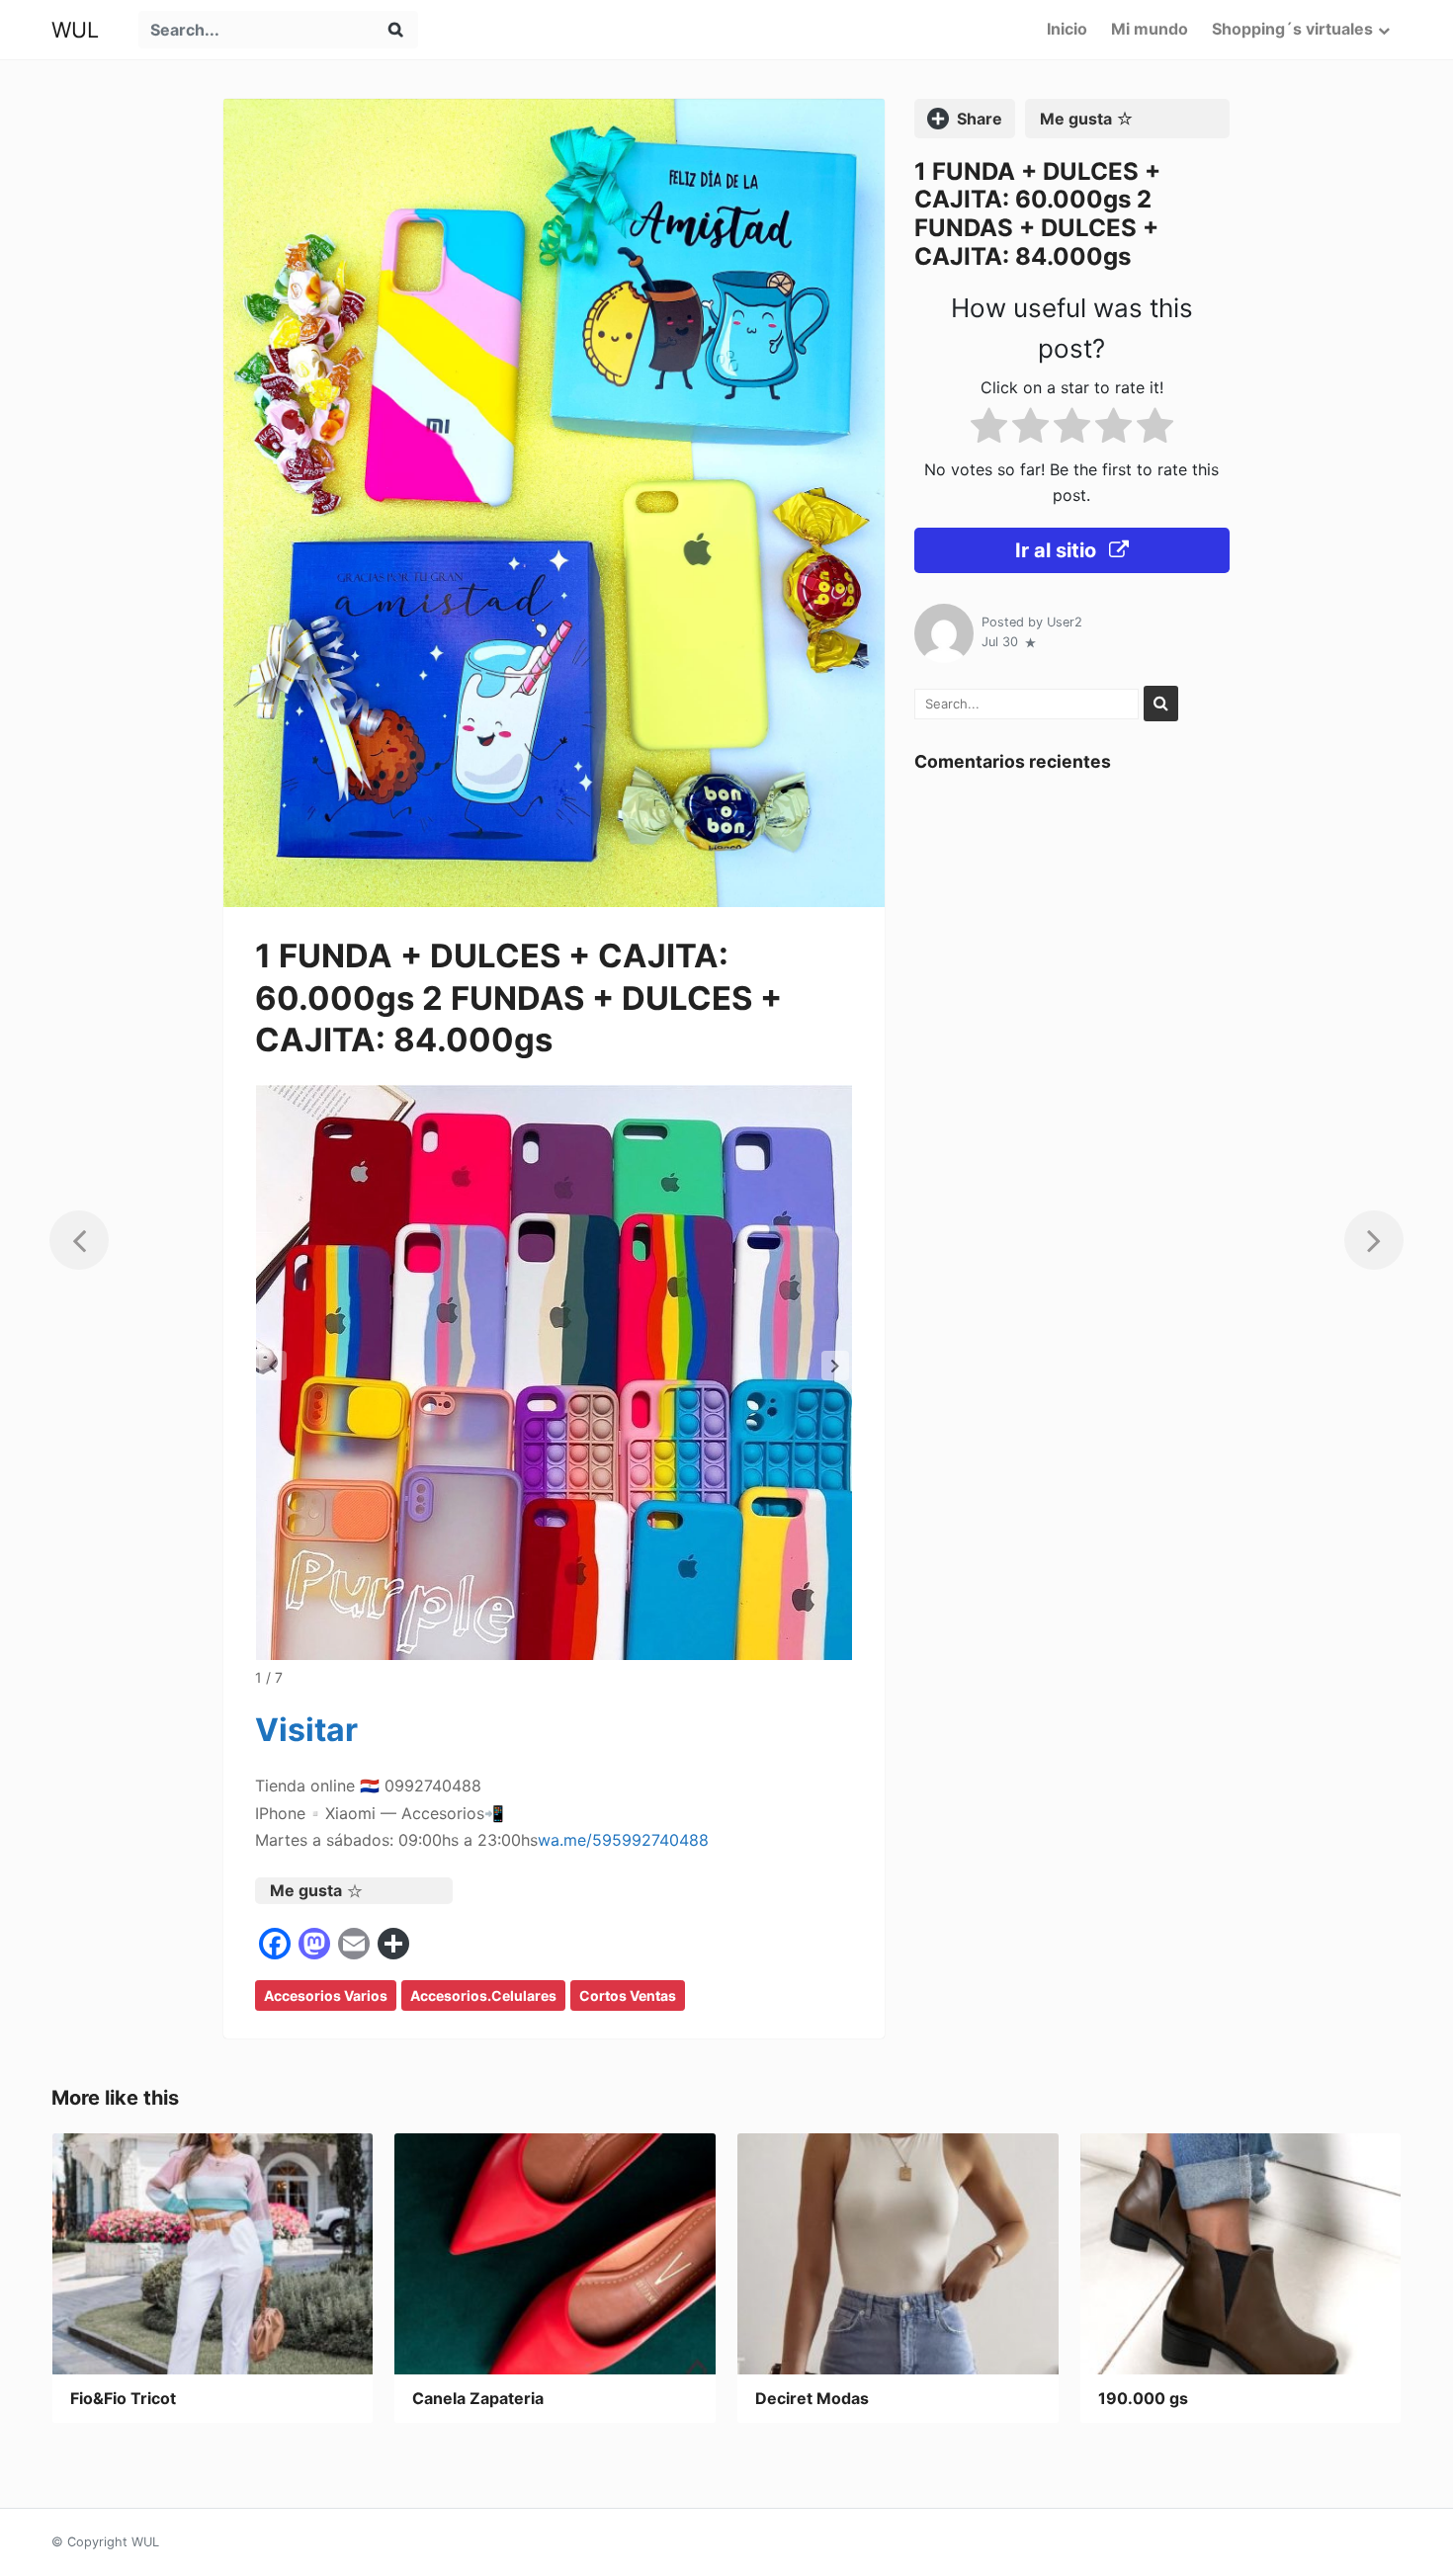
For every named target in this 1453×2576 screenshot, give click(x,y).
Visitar (306, 1730)
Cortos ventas (628, 1995)
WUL (75, 30)
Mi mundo (1150, 29)
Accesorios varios (326, 1995)
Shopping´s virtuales (1292, 29)
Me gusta (306, 1890)
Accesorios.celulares (483, 1995)
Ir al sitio (1058, 551)
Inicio (1067, 29)
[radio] (989, 430)
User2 (1065, 622)
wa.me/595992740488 (623, 1840)
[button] (835, 1366)
